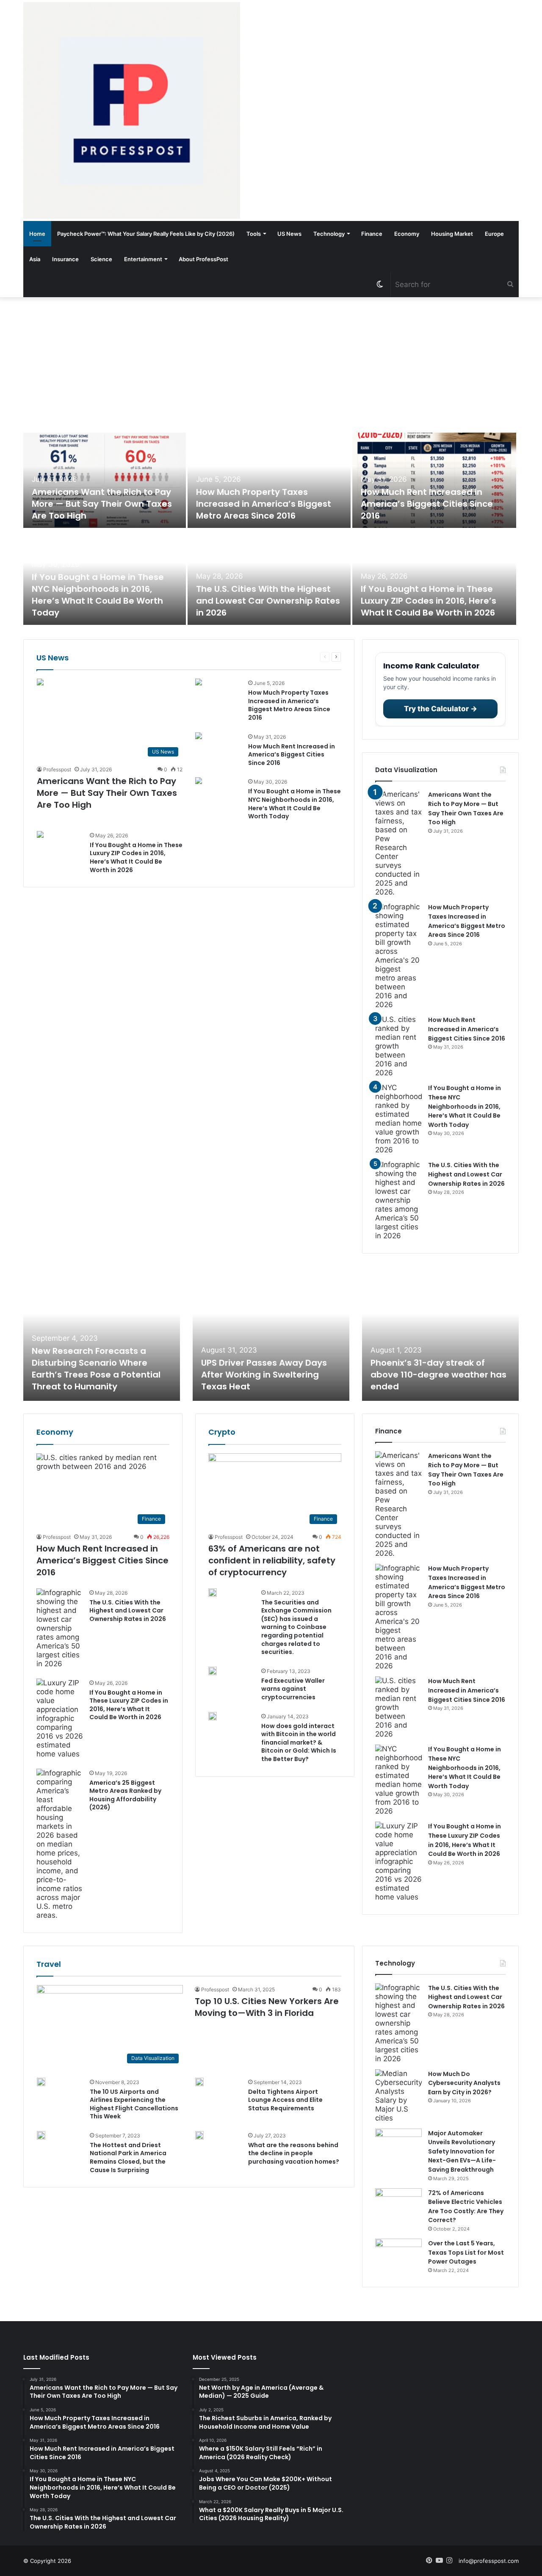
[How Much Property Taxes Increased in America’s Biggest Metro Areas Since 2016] (269, 480)
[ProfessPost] (132, 110)
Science (101, 259)
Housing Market (452, 234)
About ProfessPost (203, 259)
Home (37, 234)
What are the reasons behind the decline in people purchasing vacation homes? (294, 2153)
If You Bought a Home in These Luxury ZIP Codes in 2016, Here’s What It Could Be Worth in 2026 (429, 601)
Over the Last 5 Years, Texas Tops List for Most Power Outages (466, 2252)
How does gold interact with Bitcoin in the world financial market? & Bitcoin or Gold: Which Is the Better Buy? (299, 1742)
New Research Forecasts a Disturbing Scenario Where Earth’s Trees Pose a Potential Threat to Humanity (96, 1369)
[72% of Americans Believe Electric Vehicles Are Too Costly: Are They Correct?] (398, 2204)
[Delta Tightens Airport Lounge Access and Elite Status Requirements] (199, 2082)
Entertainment (143, 259)
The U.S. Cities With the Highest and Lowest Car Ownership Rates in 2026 (268, 601)
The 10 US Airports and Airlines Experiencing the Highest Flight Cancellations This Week (134, 2104)
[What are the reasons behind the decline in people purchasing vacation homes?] (199, 2135)
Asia (35, 259)
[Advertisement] (271, 365)
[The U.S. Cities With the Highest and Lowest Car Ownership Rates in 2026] (269, 577)
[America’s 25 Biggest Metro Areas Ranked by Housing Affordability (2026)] (60, 1844)
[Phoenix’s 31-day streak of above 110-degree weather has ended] (440, 1334)
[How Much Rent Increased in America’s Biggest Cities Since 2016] (434, 480)
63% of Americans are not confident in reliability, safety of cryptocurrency (272, 1560)
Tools (254, 234)
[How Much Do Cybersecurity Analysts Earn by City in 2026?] (398, 2096)
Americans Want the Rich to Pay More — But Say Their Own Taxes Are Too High (102, 504)
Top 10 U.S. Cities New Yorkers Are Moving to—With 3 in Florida (267, 2007)
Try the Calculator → (441, 709)
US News (289, 234)
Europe (494, 234)
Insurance (65, 259)
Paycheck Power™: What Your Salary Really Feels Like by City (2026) (146, 234)
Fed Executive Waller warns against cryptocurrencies (293, 1689)
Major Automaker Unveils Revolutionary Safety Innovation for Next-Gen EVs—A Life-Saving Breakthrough (462, 2151)
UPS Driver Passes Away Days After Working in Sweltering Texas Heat (264, 1375)
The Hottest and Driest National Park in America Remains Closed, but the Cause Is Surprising (128, 2158)
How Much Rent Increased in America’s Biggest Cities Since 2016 (427, 504)
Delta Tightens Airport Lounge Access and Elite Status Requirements (285, 2100)
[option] (271, 530)
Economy (407, 234)
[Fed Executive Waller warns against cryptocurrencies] (213, 1671)
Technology (329, 234)
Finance (372, 234)
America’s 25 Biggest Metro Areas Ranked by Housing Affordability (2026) (125, 1795)
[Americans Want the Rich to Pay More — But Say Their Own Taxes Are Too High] (105, 480)
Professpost (57, 769)
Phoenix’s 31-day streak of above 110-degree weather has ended (438, 1375)
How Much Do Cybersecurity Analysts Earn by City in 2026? (464, 2083)
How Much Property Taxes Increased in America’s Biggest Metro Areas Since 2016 (264, 504)
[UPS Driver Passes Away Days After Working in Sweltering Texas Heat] (271, 1334)
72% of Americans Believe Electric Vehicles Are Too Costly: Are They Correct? (466, 2207)
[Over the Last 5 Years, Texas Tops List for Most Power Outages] (398, 2254)
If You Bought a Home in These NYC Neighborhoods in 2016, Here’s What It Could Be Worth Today (98, 595)
